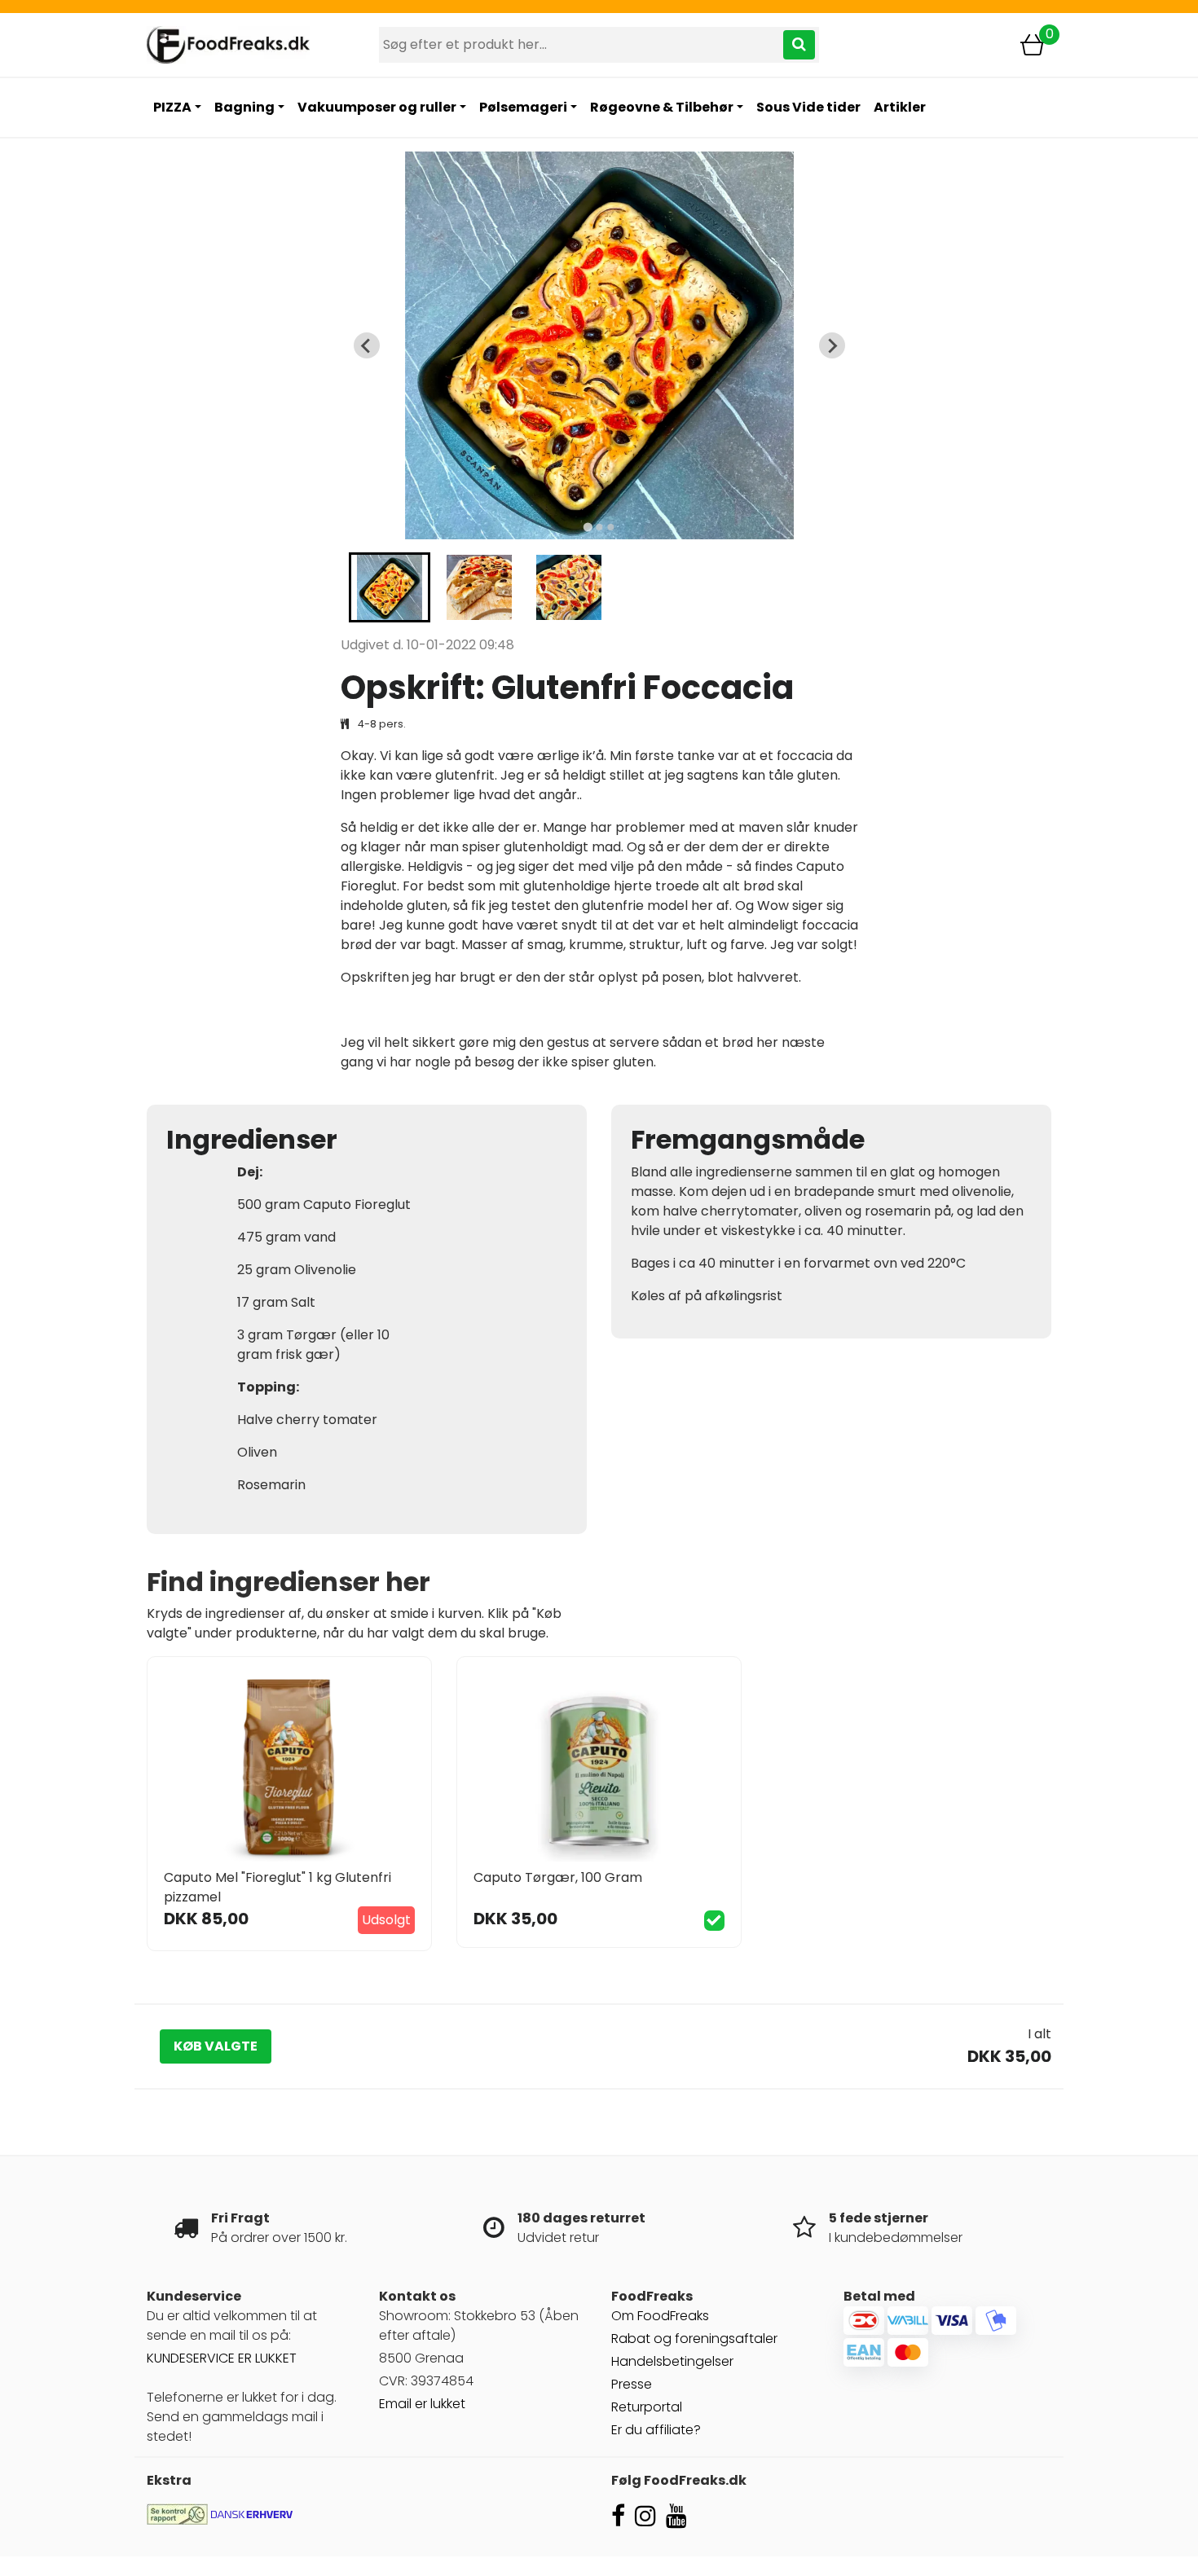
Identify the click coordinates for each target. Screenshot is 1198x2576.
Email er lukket (422, 2404)
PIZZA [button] (172, 107)
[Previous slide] (367, 345)
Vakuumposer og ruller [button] (377, 107)
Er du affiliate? (656, 2430)
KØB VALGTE (216, 2046)
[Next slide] (832, 345)
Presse (632, 2384)
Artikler (900, 107)
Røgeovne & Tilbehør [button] (662, 107)
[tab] (587, 528)
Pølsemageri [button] (523, 107)
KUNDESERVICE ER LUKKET (222, 2358)
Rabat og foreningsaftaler (694, 2339)
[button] (390, 587)
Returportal (647, 2407)
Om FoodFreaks (660, 2316)
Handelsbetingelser (672, 2361)
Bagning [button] (244, 107)
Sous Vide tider (808, 107)
